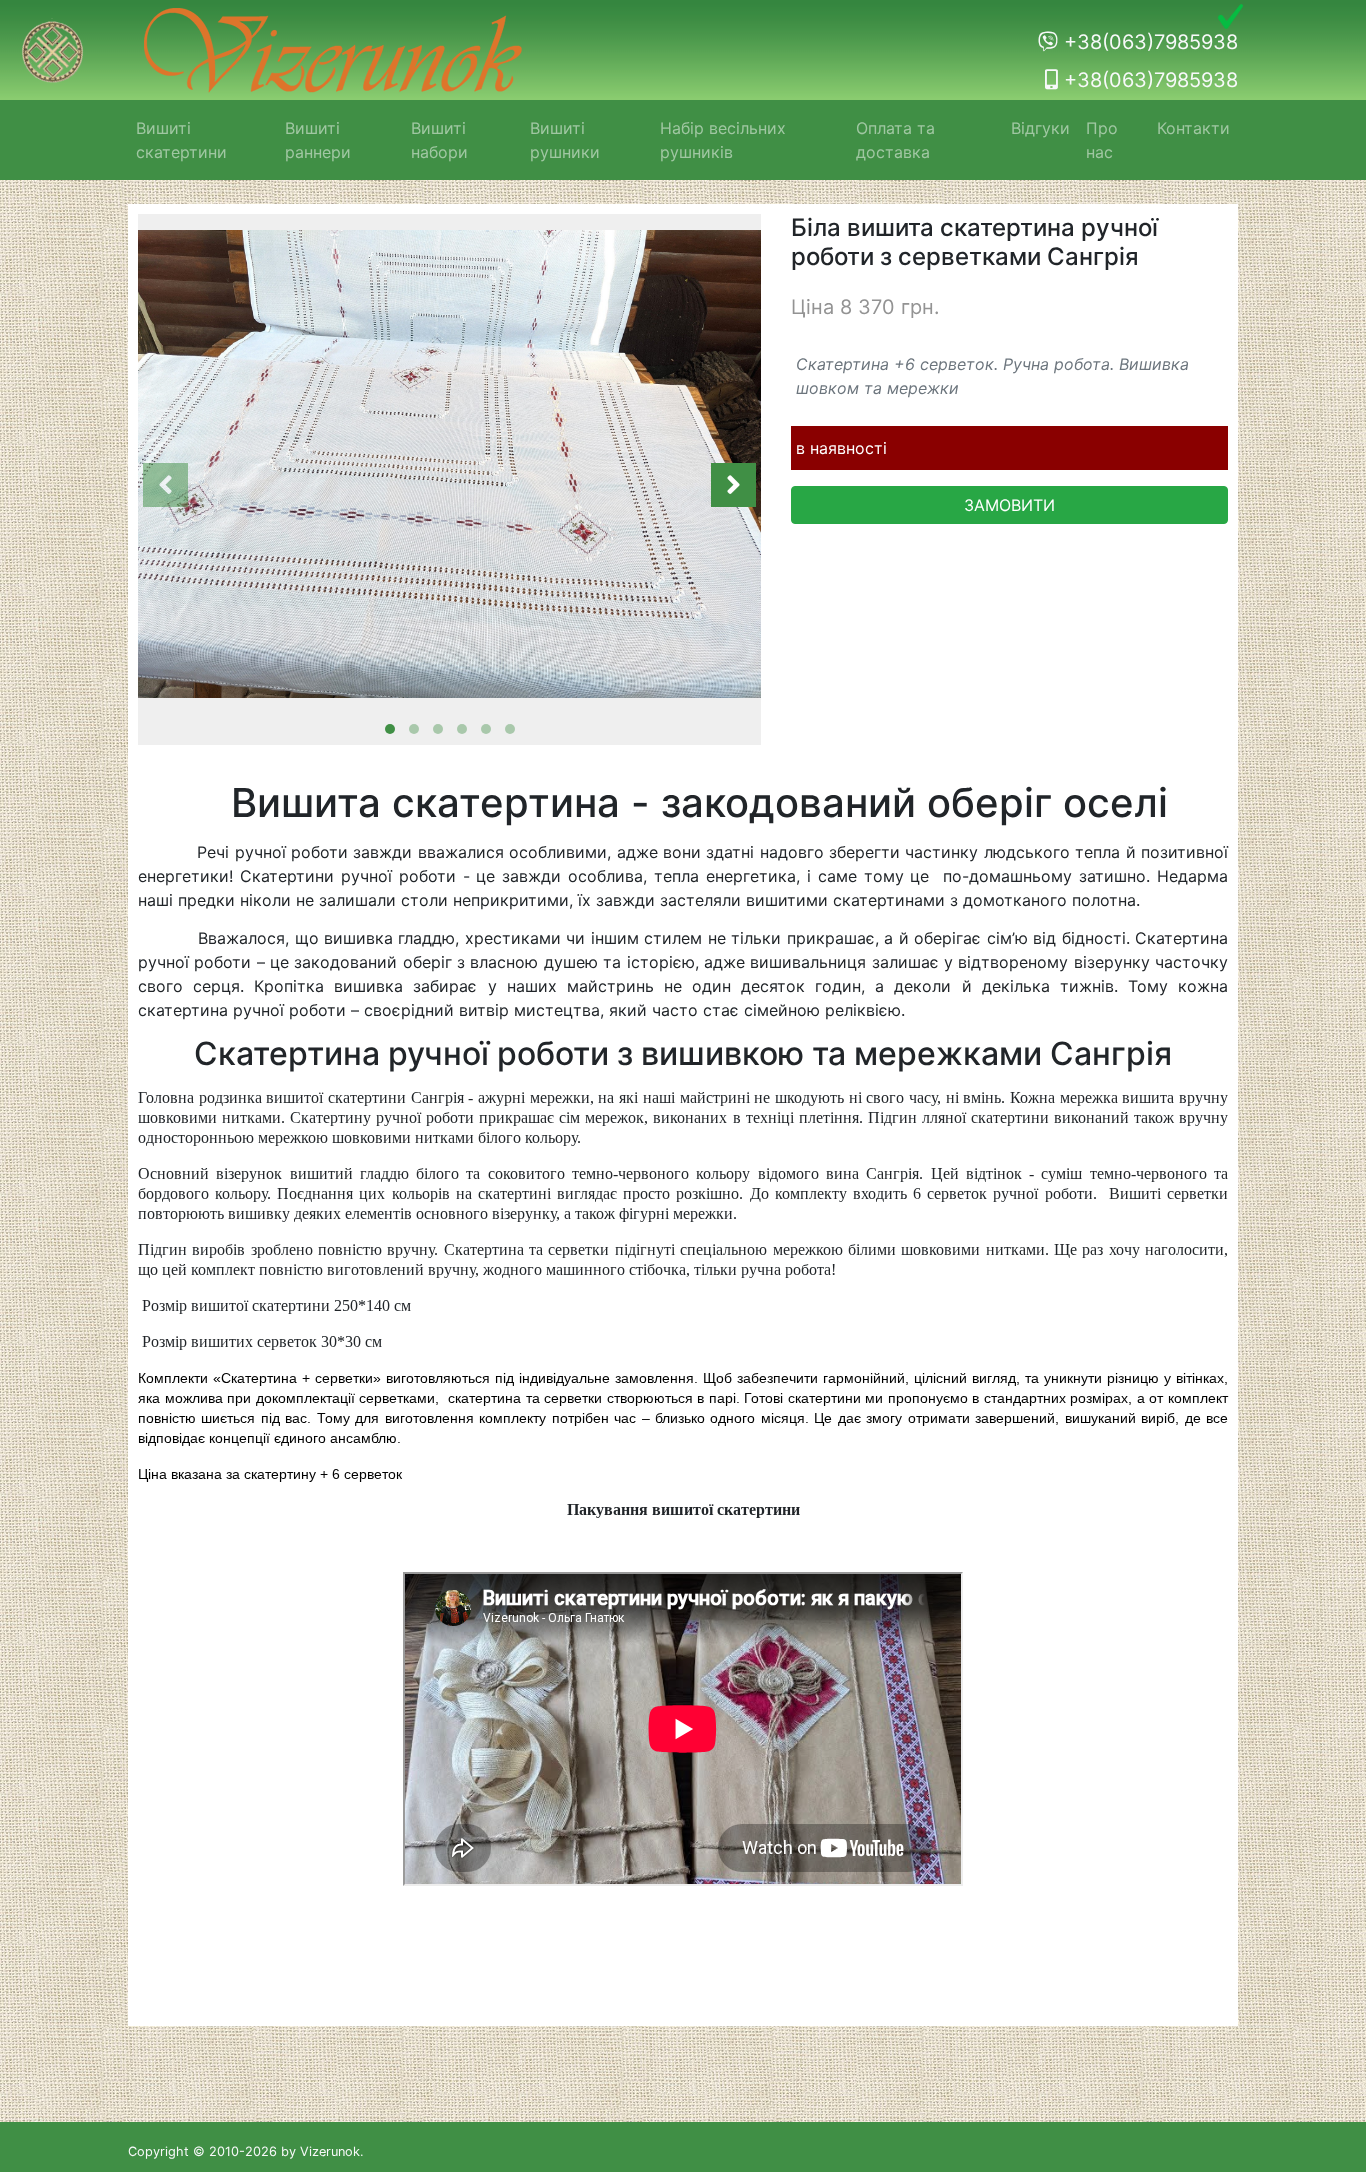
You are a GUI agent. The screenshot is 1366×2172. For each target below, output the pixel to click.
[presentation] (165, 485)
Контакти (1193, 128)
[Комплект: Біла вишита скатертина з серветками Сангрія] (449, 464)
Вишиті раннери (318, 140)
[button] (390, 729)
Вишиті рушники (565, 140)
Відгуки (1040, 128)
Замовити (1009, 505)
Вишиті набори (439, 140)
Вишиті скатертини (181, 140)
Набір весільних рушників (723, 140)
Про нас (1102, 140)
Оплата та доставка (895, 140)
